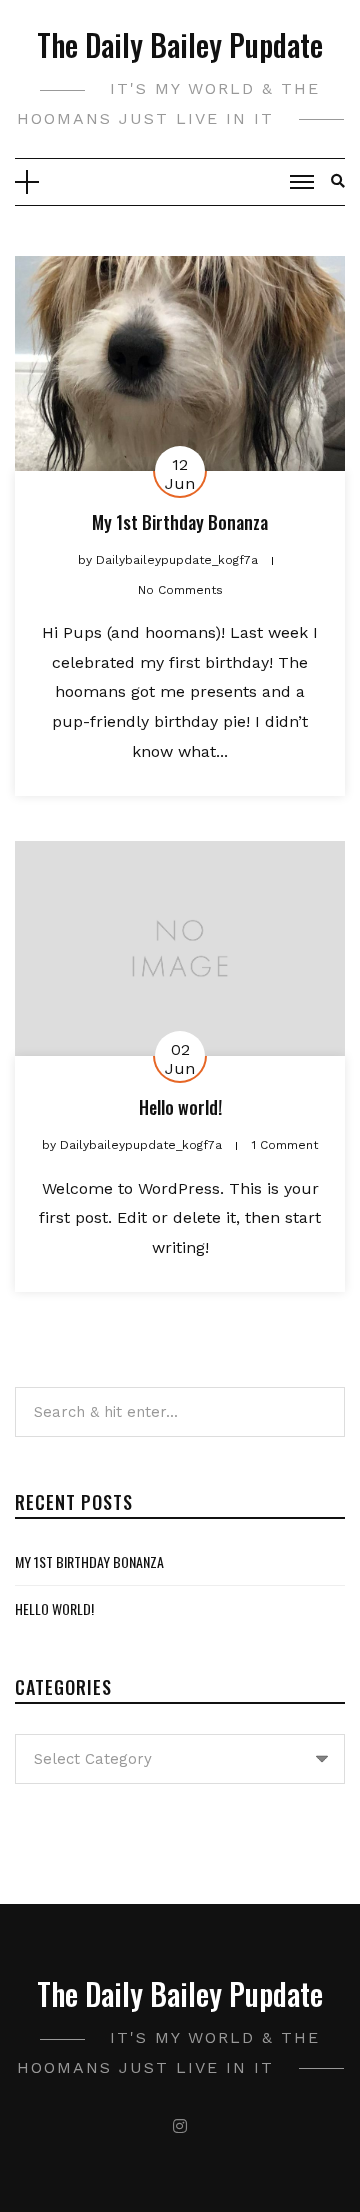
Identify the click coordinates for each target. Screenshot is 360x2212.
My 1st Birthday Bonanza (180, 522)
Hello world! (180, 1107)
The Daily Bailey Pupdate (180, 44)
